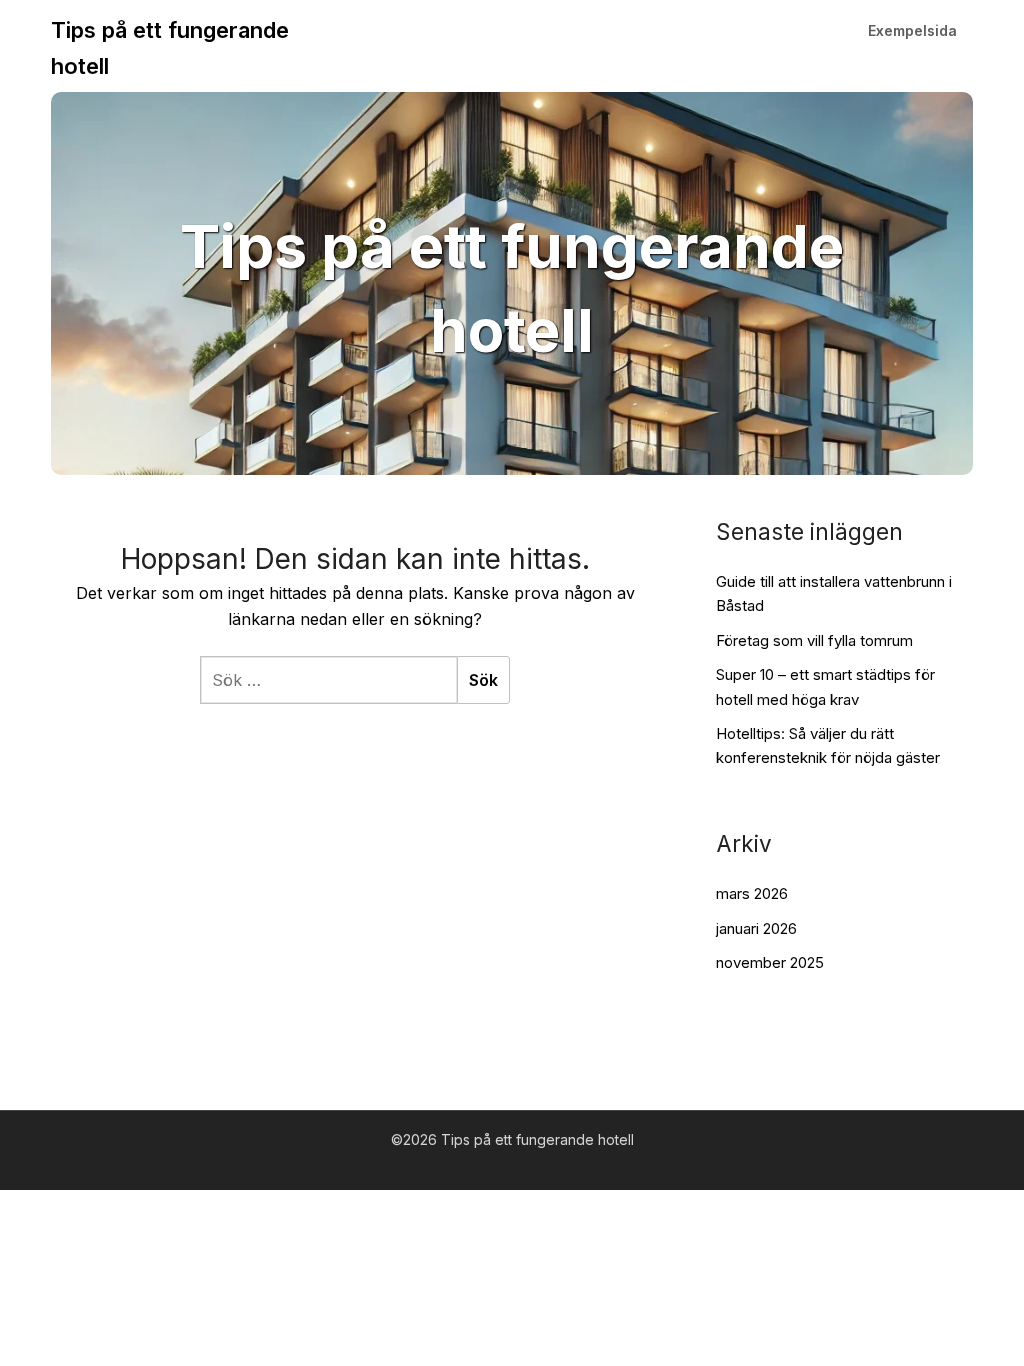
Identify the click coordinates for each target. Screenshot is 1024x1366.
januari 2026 (756, 928)
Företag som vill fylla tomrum (814, 640)
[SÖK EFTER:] (328, 680)
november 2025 (770, 962)
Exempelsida (912, 30)
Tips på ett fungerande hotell (170, 48)
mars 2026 (752, 893)
